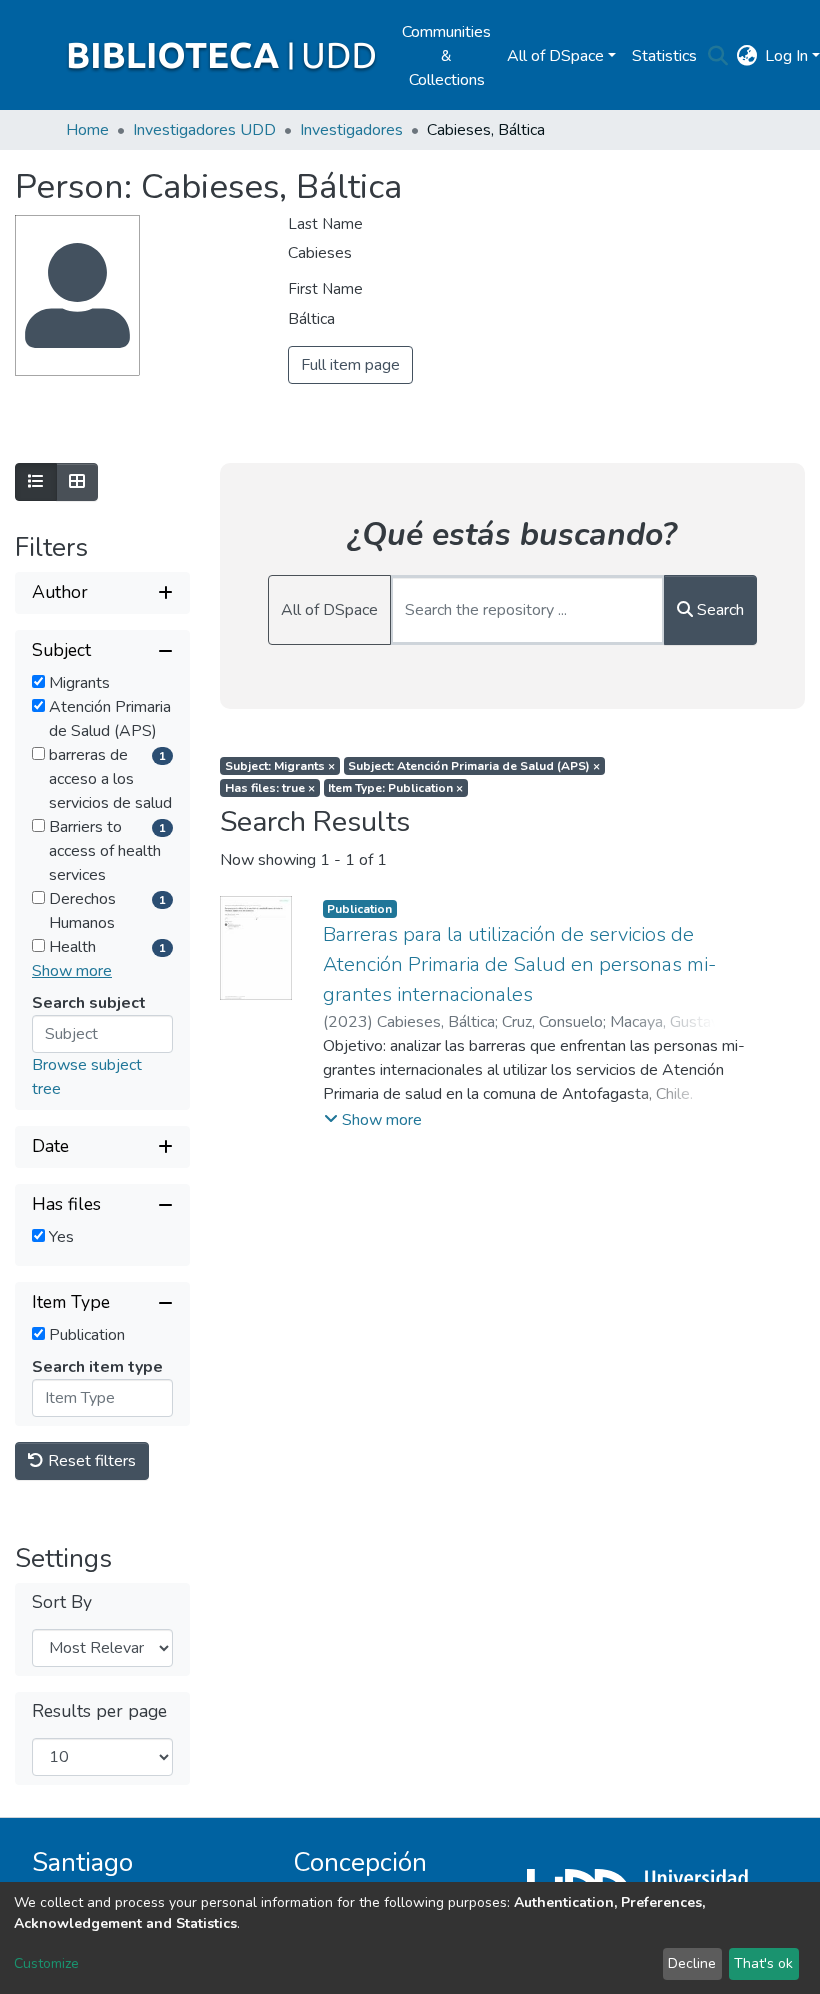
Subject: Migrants (280, 766)
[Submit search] (717, 56)
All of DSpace (329, 610)
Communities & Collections (446, 56)
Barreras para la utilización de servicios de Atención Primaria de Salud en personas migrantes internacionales (519, 964)
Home (87, 130)
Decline (692, 1963)
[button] (746, 56)
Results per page (99, 1711)
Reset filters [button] (90, 1461)
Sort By (62, 1602)
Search (718, 610)
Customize (46, 1963)
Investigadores (351, 130)
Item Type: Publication (395, 788)
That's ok (763, 1963)
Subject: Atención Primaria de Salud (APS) (474, 766)
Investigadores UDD (204, 130)
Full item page (350, 365)
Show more (72, 971)
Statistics (664, 56)
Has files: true (270, 788)
